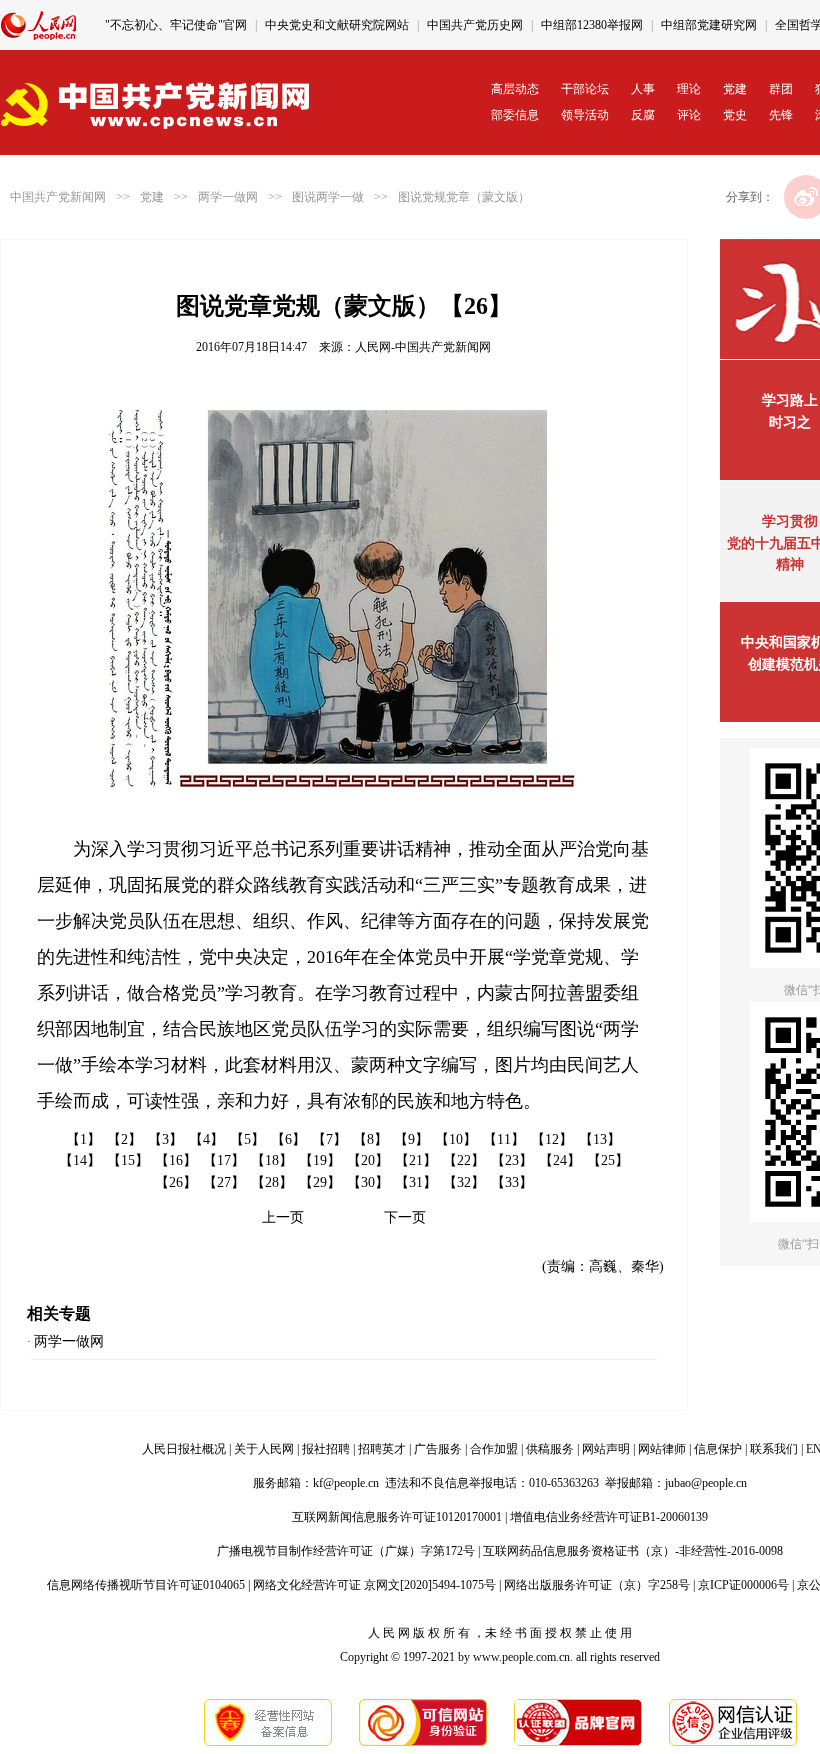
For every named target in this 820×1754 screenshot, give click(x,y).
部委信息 (515, 115)
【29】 (320, 1182)
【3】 (165, 1139)
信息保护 (718, 1449)
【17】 (224, 1160)
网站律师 (662, 1449)
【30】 (368, 1182)
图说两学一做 (328, 197)
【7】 (329, 1139)
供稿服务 (550, 1449)
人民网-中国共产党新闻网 (423, 347)
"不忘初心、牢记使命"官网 (176, 25)
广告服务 (438, 1449)
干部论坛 (585, 89)
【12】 (552, 1139)
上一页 (283, 1217)
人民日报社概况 (184, 1449)
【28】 (272, 1182)
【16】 (176, 1160)
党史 (735, 115)
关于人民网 (264, 1449)
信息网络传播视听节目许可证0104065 (146, 1585)
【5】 (247, 1139)
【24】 (560, 1160)
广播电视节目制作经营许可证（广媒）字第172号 (346, 1551)
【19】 (320, 1160)
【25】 (608, 1160)
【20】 (368, 1160)
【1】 (83, 1139)
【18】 (272, 1160)
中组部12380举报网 (592, 25)
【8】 (370, 1139)
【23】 (512, 1160)
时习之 (790, 422)
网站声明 (606, 1449)
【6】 (288, 1139)
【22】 (464, 1160)
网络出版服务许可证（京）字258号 (597, 1585)
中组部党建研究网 (709, 25)
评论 (689, 115)
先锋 (781, 115)
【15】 (128, 1160)
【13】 (600, 1139)
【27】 (224, 1182)
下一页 (405, 1217)
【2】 (124, 1139)
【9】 (411, 1139)
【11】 (504, 1139)
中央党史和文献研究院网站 (337, 25)
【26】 (176, 1182)
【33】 (512, 1182)
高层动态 (515, 89)
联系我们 (774, 1449)
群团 (781, 89)
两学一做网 (228, 197)
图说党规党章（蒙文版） (464, 197)
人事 (643, 89)
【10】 (456, 1139)
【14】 (80, 1160)
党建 (735, 89)
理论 (689, 89)
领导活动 (585, 115)
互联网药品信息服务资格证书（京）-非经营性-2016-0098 (633, 1551)
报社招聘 (326, 1449)
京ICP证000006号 (743, 1585)
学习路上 (790, 400)
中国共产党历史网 (475, 25)
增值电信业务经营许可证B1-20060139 (609, 1517)
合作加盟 (494, 1449)
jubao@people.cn (706, 1483)
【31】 (416, 1182)
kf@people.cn (346, 1483)
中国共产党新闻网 (58, 197)
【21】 (416, 1160)
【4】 (206, 1139)
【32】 (464, 1182)
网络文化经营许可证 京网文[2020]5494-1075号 (374, 1585)
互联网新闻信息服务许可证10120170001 (397, 1517)
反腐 (643, 115)
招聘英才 (382, 1449)
